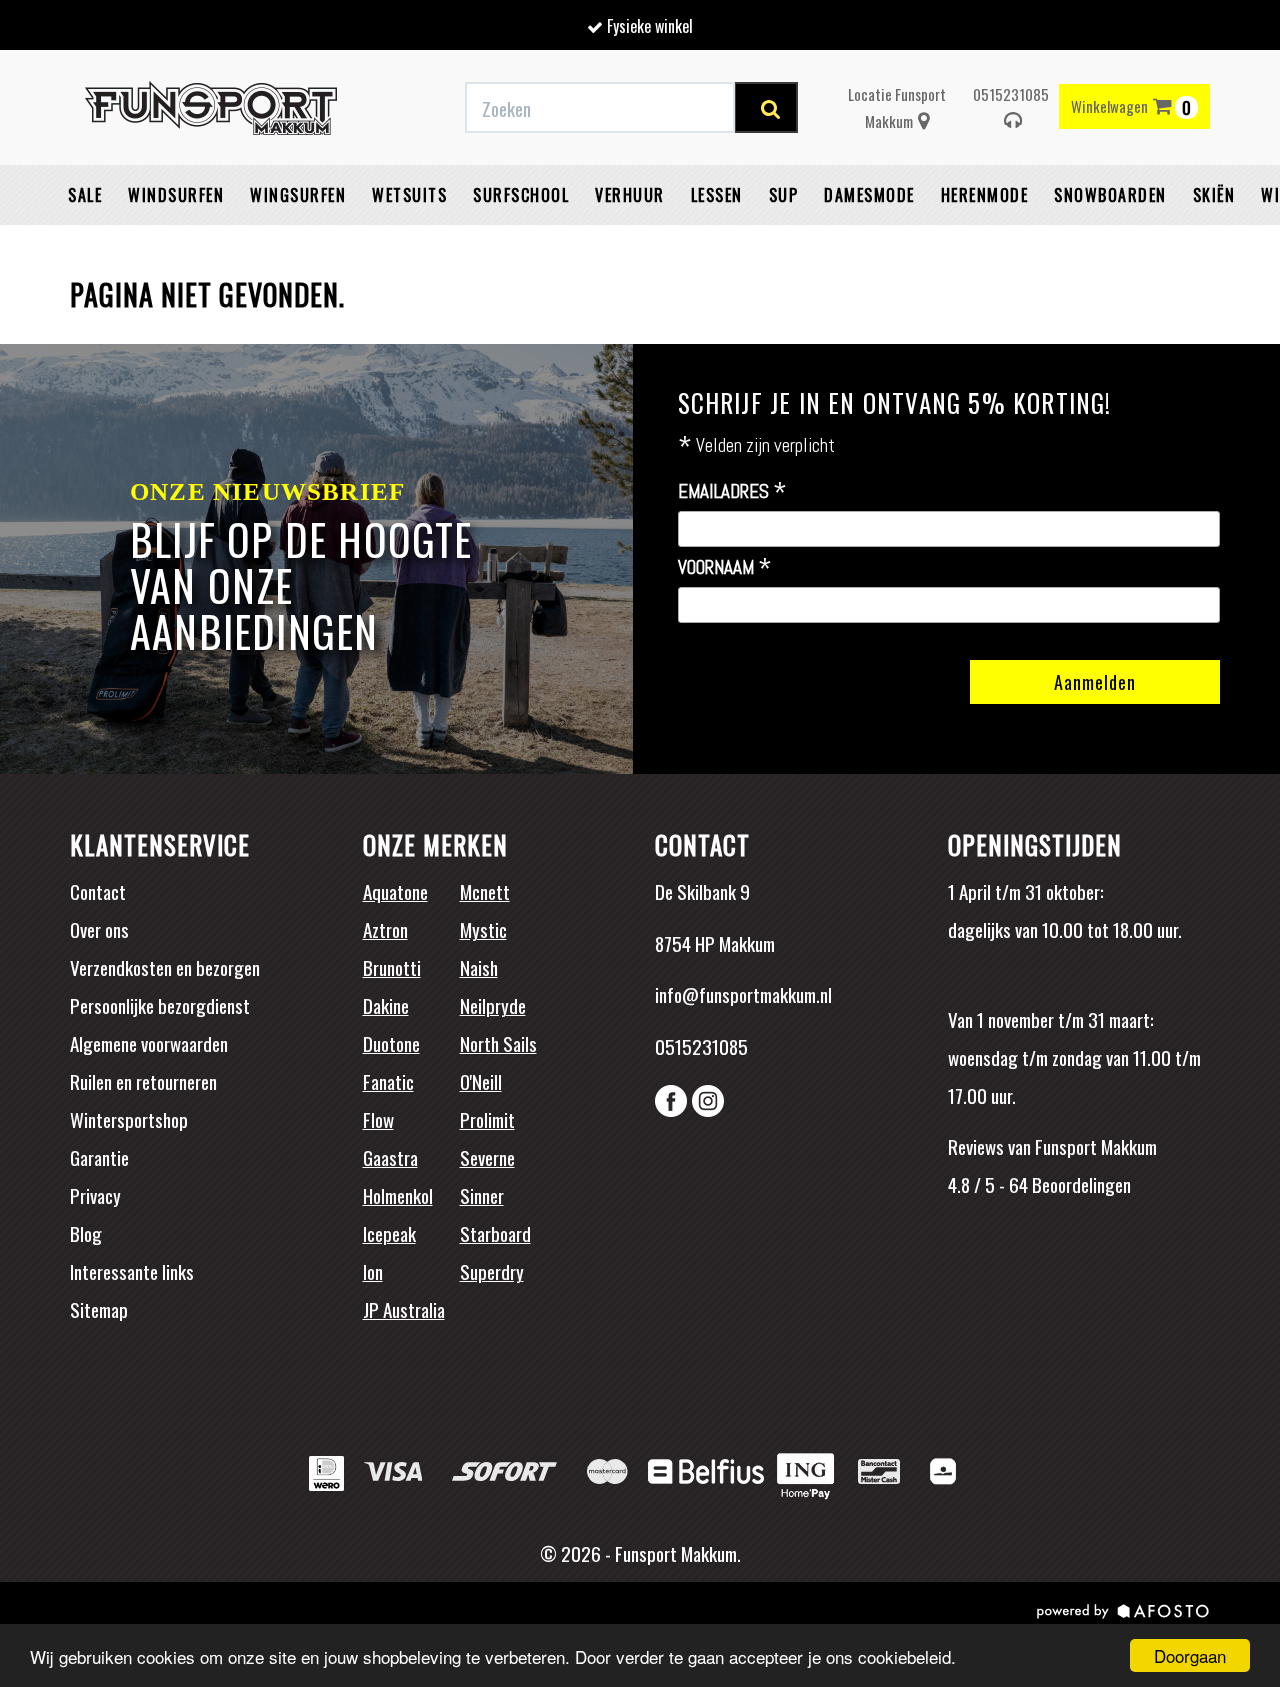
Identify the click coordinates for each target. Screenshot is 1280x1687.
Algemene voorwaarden (149, 1043)
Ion (373, 1271)
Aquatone (395, 891)
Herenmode (985, 195)
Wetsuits (409, 195)
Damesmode (869, 195)
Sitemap (99, 1309)
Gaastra (390, 1157)
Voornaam (725, 568)
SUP (784, 195)
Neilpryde (493, 1005)
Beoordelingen (1079, 1184)
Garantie (99, 1157)
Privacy (95, 1195)
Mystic (483, 929)
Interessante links (132, 1271)
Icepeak (389, 1233)
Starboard (495, 1233)
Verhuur (630, 195)
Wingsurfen (298, 195)
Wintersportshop (129, 1119)
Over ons (99, 929)
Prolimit (487, 1119)
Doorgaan (1190, 1655)
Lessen (717, 195)
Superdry (492, 1271)
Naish (479, 967)
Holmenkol (398, 1195)
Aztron (385, 929)
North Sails (498, 1043)
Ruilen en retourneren (143, 1081)
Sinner (482, 1195)
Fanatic (388, 1081)
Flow (378, 1119)
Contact (98, 891)
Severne (487, 1157)
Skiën (1214, 195)
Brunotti (392, 967)
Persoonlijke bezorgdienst (160, 1005)
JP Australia (404, 1309)
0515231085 (1011, 94)
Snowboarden (1110, 195)
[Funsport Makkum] (211, 108)
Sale (85, 195)
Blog (86, 1233)
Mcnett (485, 891)
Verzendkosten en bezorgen (165, 967)
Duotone (391, 1043)
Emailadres (732, 492)
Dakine (386, 1005)
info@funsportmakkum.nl (743, 994)
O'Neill (481, 1081)
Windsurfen (176, 195)
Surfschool (521, 195)
